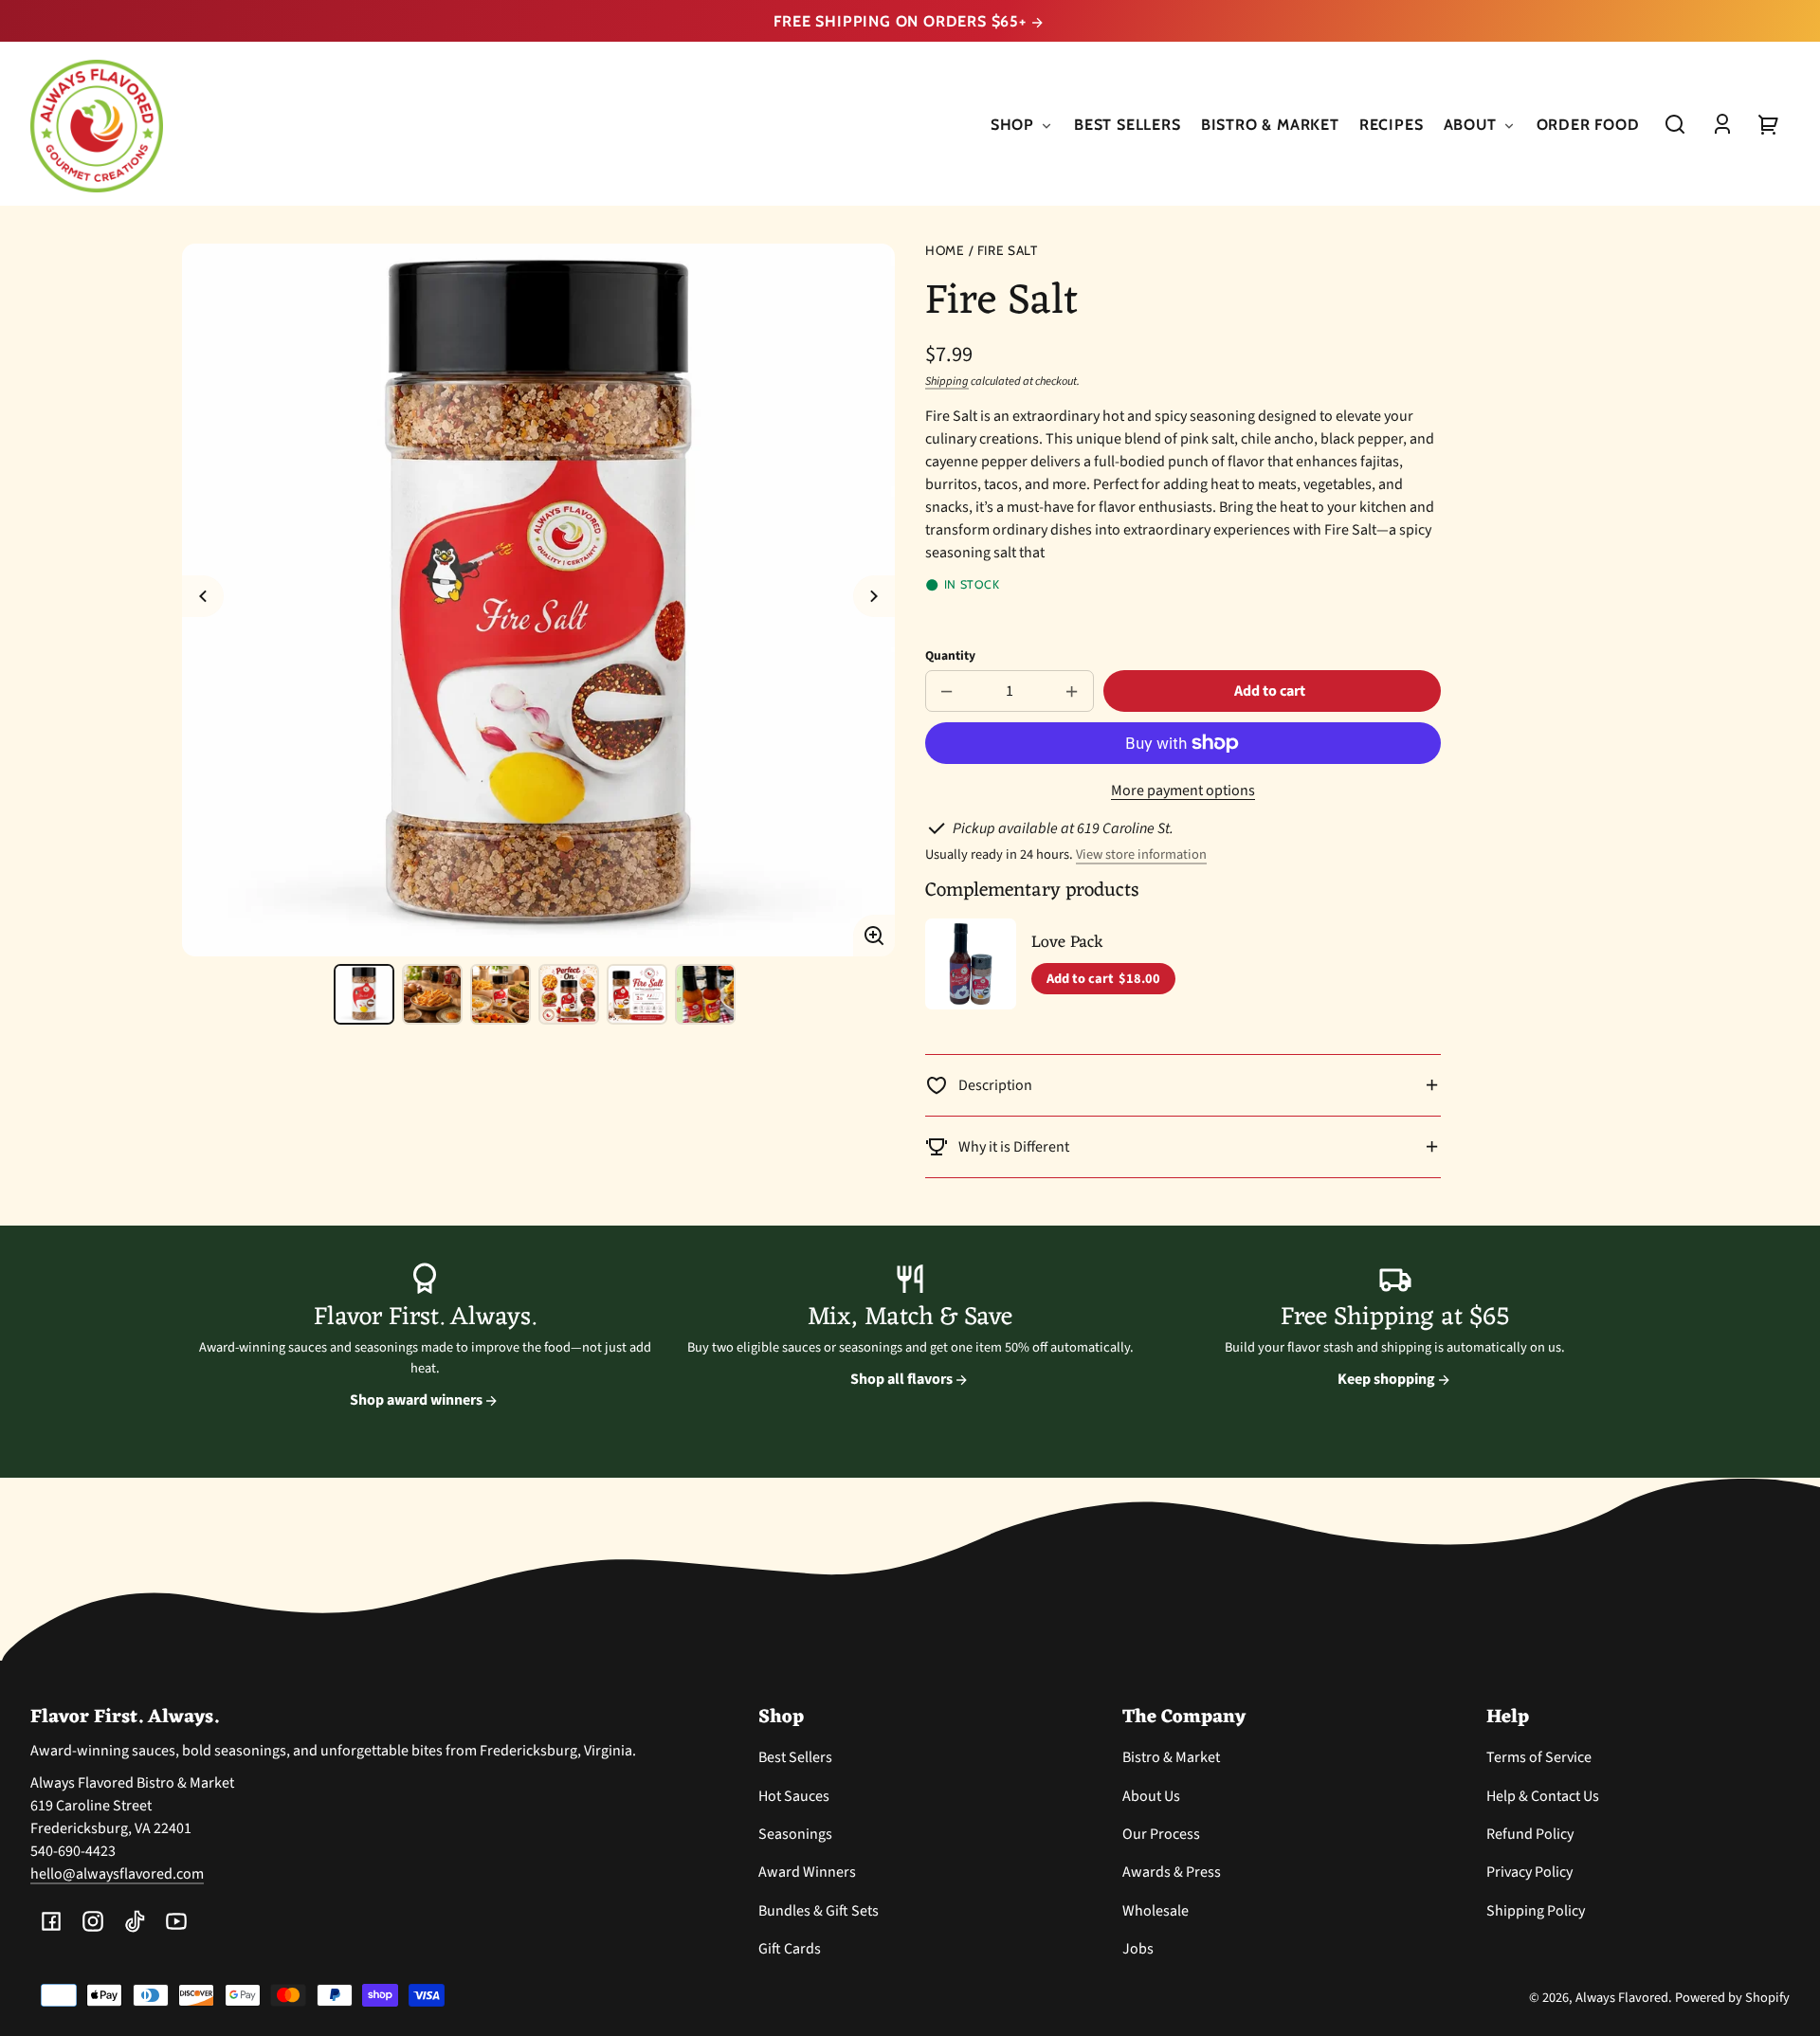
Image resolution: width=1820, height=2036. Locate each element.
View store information (1141, 854)
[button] (1675, 124)
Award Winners (807, 1872)
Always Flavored (1622, 1998)
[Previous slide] (203, 596)
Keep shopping (1388, 1379)
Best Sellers (795, 1757)
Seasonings (795, 1834)
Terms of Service (1539, 1757)
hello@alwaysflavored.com (117, 1874)
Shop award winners (418, 1400)
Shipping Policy (1536, 1911)
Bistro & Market (1171, 1757)
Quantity (950, 655)
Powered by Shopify (1732, 1998)
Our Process (1161, 1834)
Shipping (947, 381)
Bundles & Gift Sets (819, 1911)
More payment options (1183, 791)
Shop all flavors (903, 1379)
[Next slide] (874, 596)
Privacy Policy (1529, 1872)
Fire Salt (1008, 251)
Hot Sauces (794, 1796)
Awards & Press (1172, 1872)
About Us (1151, 1796)
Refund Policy (1530, 1834)
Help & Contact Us (1543, 1796)
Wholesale (1156, 1911)
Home (945, 251)
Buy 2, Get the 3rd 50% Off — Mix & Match (902, 21)
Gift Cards (790, 1949)
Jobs (1138, 1949)
